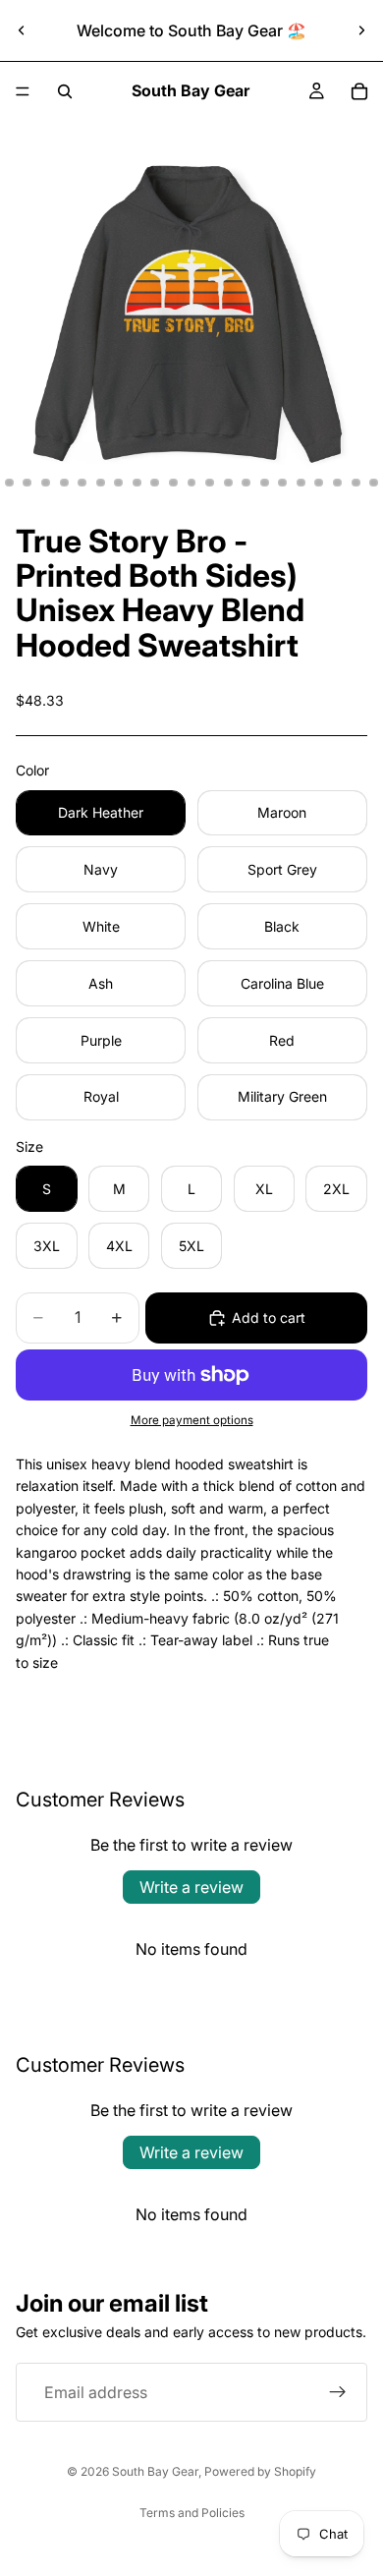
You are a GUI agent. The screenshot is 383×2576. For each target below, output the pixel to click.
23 (264, 483)
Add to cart (269, 1317)
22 (246, 483)
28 (356, 483)
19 (191, 483)
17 (155, 483)
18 (173, 483)
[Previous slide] (22, 30)
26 (319, 483)
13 (82, 483)
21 (228, 483)
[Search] (65, 91)
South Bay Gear (155, 2471)
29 (374, 483)
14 (100, 483)
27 (338, 483)
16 (137, 483)
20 (210, 483)
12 (64, 483)
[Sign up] (338, 2392)
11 (46, 483)
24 (283, 483)
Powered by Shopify (260, 2471)
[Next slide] (361, 30)
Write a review (191, 1887)
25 (301, 483)
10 (27, 483)
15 (119, 483)
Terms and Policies (192, 2513)
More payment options (192, 1420)
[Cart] (359, 91)
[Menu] (23, 91)
